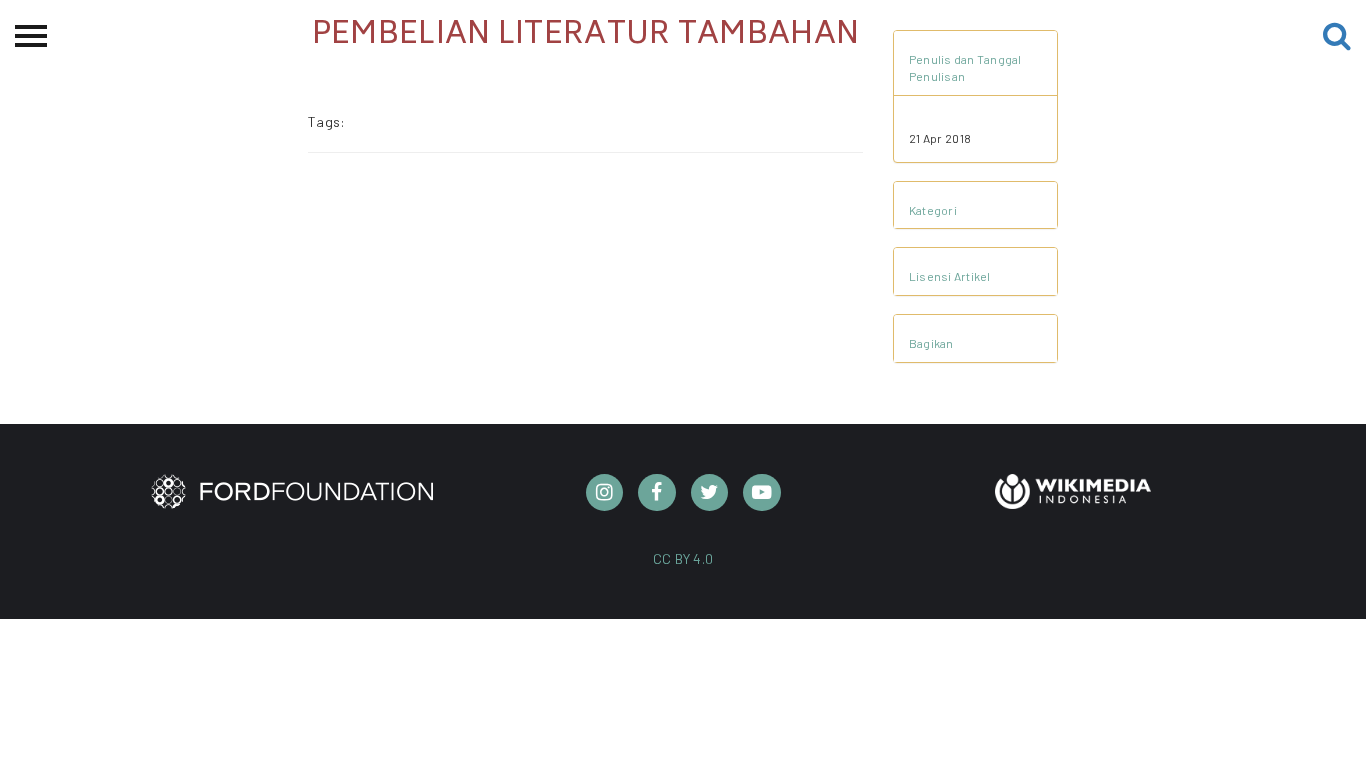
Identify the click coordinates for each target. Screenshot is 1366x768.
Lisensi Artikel (950, 276)
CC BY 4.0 (683, 558)
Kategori (933, 210)
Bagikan (931, 343)
